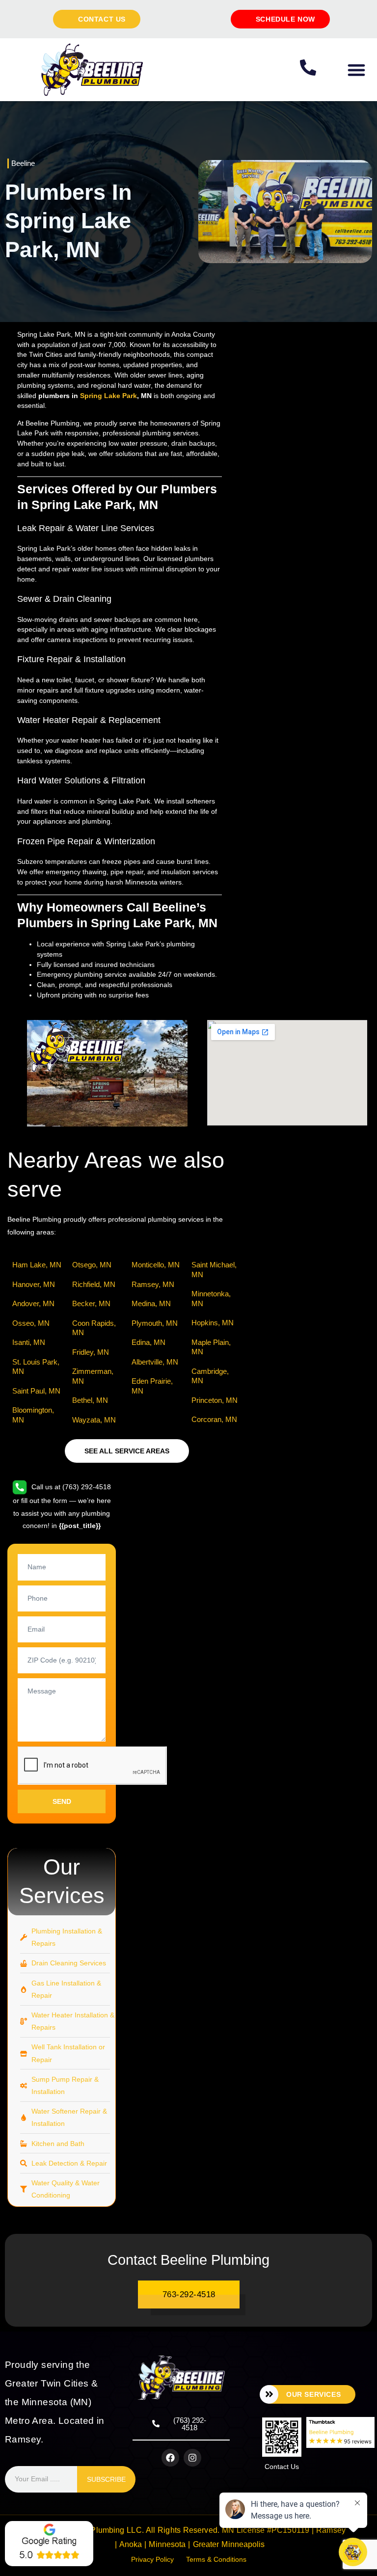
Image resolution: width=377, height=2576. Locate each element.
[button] (356, 69)
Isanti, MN (29, 1342)
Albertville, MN (155, 1362)
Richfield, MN (94, 1284)
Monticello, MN (156, 1265)
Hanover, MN (34, 1284)
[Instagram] (192, 2458)
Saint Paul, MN (36, 1391)
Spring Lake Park (108, 396)
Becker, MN (91, 1303)
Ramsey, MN (153, 1284)
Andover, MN (33, 1303)
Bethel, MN (90, 1400)
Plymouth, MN (155, 1323)
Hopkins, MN (213, 1323)
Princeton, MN (215, 1400)
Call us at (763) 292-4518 (70, 1487)
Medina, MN (151, 1303)
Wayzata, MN (94, 1420)
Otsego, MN (92, 1265)
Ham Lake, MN (37, 1265)
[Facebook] (170, 2458)
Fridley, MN (91, 1352)
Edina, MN (148, 1342)
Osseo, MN (31, 1323)
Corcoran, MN (214, 1419)
